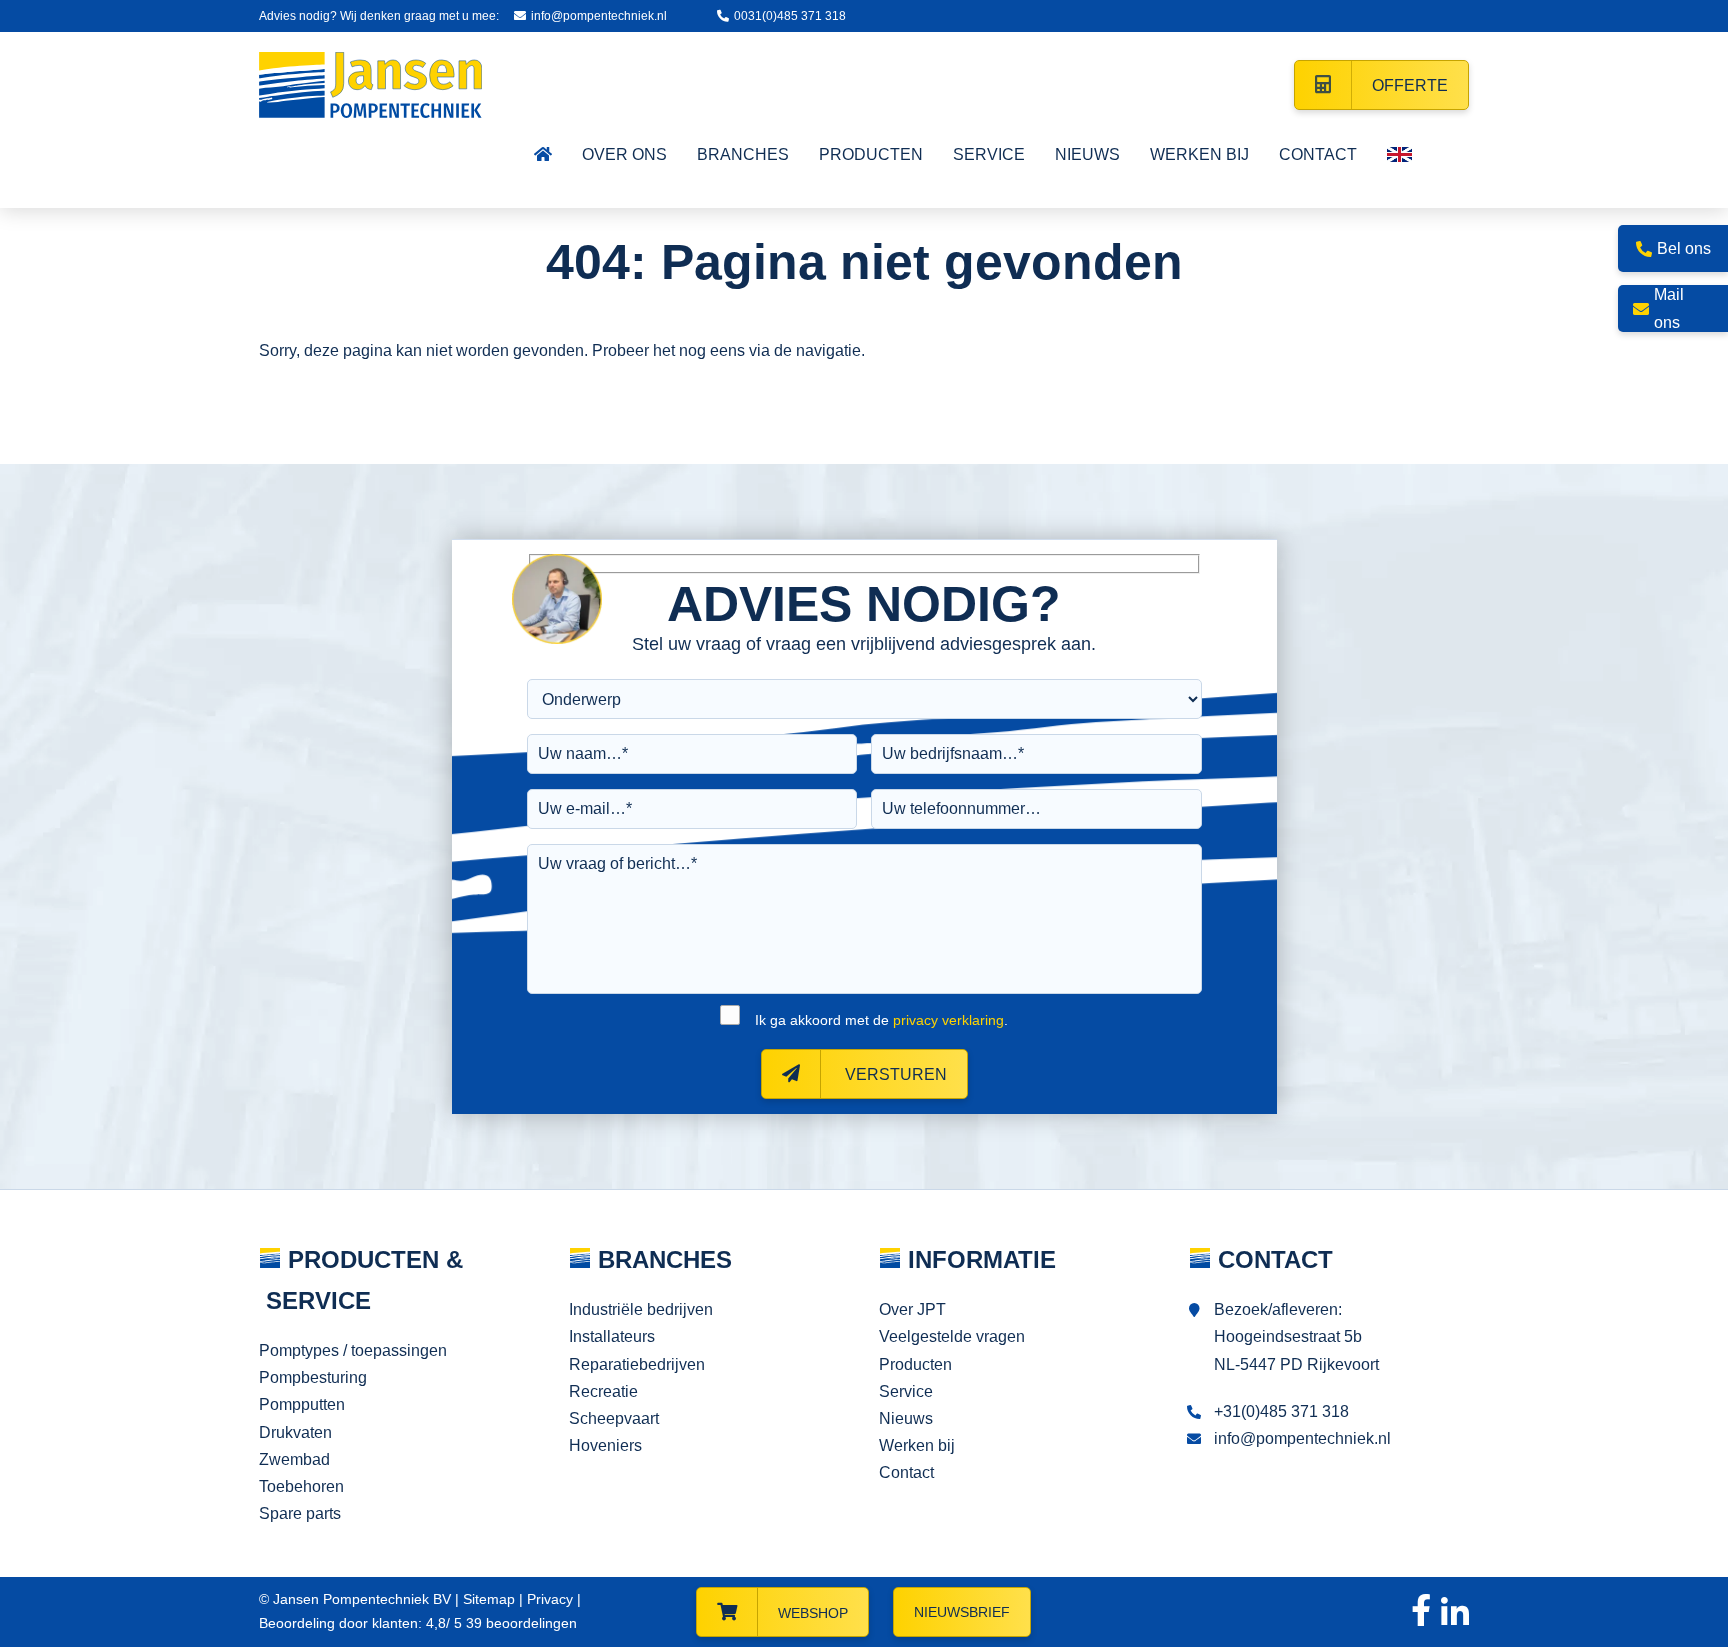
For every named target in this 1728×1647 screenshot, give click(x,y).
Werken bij (917, 1445)
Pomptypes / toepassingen (353, 1350)
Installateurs (612, 1336)
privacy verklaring (948, 1020)
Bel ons (1684, 248)
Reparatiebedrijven (637, 1364)
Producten (915, 1364)
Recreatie (603, 1391)
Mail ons (1669, 308)
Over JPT (912, 1309)
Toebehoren (301, 1486)
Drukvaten (295, 1432)
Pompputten (302, 1404)
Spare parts (300, 1513)
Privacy (550, 1599)
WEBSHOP (813, 1613)
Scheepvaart (614, 1418)
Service (906, 1391)
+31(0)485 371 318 (1281, 1411)
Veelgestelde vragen (952, 1336)
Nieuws (906, 1418)
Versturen (894, 1074)
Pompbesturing (313, 1377)
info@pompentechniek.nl (599, 16)
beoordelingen (519, 1623)
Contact (906, 1472)
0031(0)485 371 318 (790, 16)
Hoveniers (605, 1445)
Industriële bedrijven (641, 1309)
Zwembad (294, 1459)
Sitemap (489, 1599)
